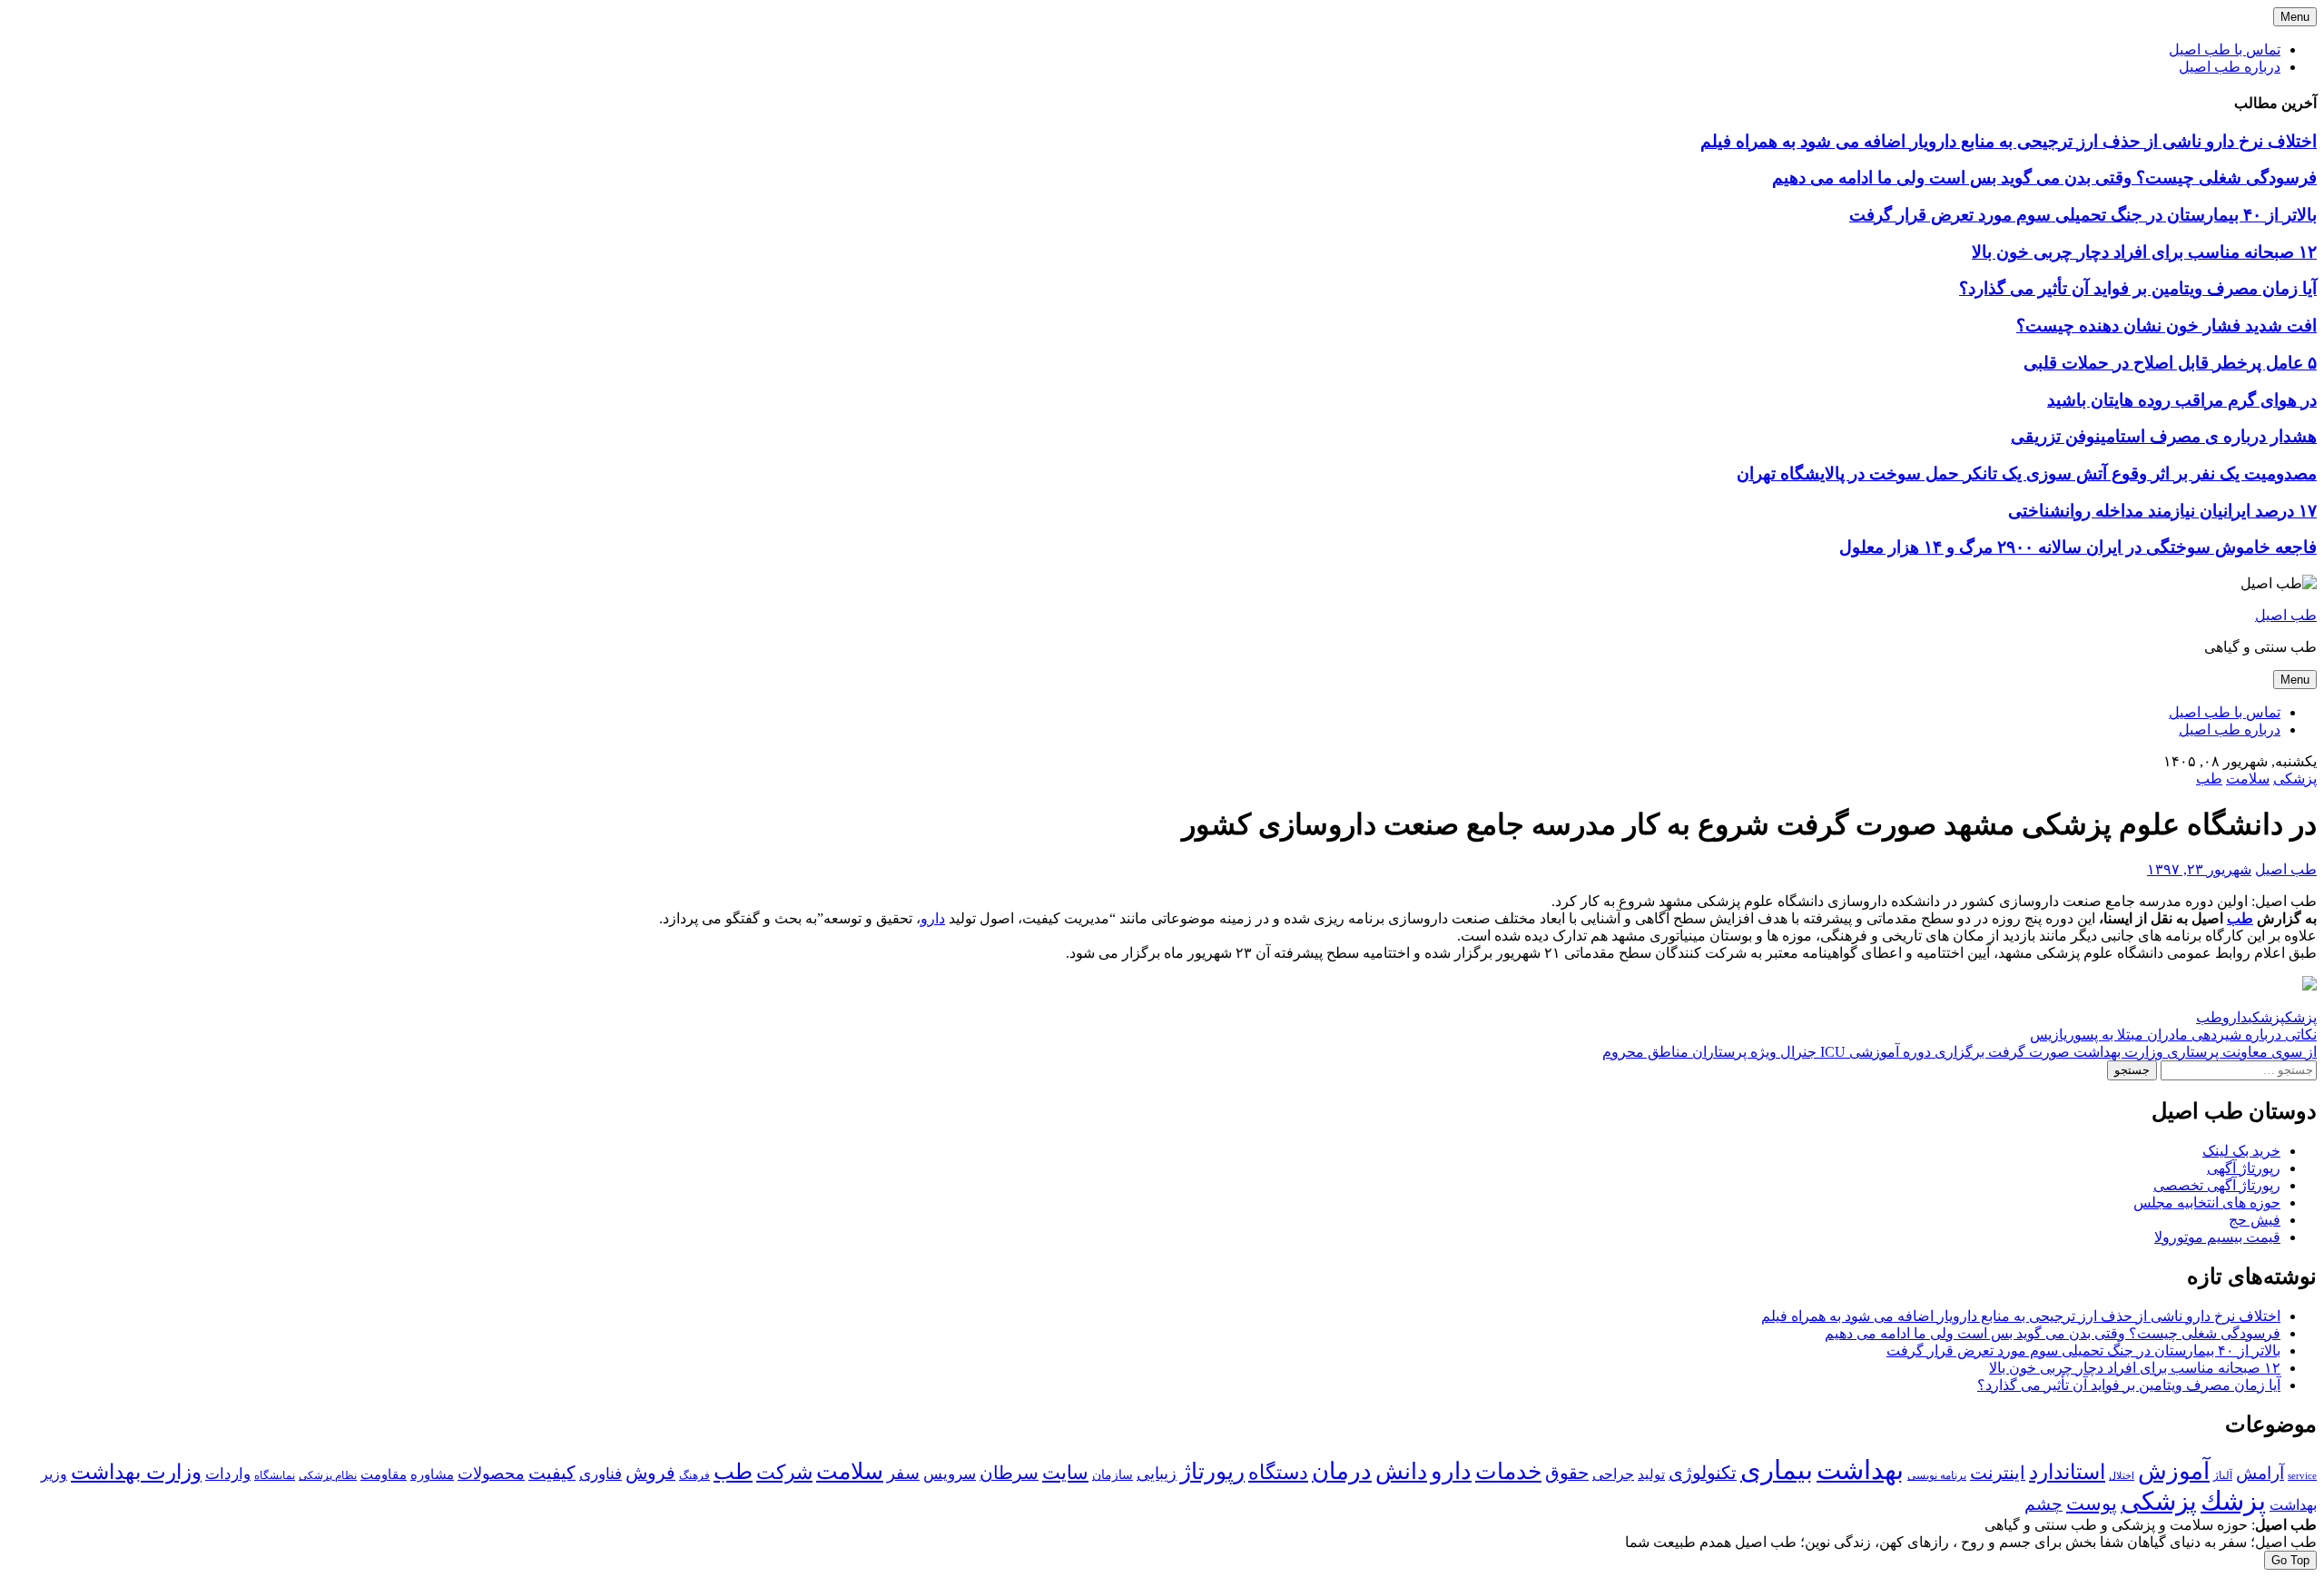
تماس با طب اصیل (2225, 49)
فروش (650, 1473)
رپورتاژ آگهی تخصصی (2217, 1185)
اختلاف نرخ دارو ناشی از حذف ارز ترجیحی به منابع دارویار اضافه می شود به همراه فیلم (2009, 141)
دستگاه (1278, 1472)
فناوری (601, 1474)
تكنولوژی (1703, 1473)
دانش (1401, 1471)
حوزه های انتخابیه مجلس (2207, 1202)
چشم (2043, 1504)
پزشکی (2295, 779)
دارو (933, 918)
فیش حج (2255, 1220)
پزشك (2301, 1017)
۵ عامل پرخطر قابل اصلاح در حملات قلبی (2170, 363)
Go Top (2290, 1560)
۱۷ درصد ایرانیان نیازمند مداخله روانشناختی (2162, 511)
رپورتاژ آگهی (2244, 1168)
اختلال (2122, 1476)
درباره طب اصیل (2230, 67)
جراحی (1613, 1474)
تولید (1651, 1474)
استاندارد (2067, 1472)
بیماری (1777, 1470)
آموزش (2174, 1471)
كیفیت (552, 1473)
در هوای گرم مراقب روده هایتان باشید (2182, 400)
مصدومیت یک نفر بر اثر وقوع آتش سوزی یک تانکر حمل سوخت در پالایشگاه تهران (2027, 473)
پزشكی (2266, 1017)
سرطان (1009, 1473)
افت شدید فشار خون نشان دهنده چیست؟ (2166, 325)
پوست (2092, 1503)
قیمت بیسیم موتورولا (2217, 1237)
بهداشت (1860, 1470)
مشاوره (432, 1474)
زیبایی (1157, 1474)
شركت (784, 1472)
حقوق (1567, 1473)
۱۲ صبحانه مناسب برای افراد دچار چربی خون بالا (2144, 252)
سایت (1065, 1473)
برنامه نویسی (1937, 1475)
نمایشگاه (275, 1475)
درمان (1342, 1471)
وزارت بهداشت (136, 1472)
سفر (903, 1473)
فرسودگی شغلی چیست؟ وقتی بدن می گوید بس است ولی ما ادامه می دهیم (2044, 177)
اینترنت (1998, 1473)
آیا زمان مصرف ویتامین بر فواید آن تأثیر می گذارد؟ (2138, 288)
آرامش (2260, 1473)
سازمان (1113, 1475)
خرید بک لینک (2241, 1151)
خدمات (1508, 1471)
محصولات (491, 1474)
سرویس (950, 1474)
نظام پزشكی (328, 1475)
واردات (228, 1474)
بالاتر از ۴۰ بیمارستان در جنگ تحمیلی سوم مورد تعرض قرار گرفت (2083, 215)
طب (2209, 779)
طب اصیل (2286, 615)
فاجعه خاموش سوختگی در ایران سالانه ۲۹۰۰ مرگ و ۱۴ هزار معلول (2078, 547)
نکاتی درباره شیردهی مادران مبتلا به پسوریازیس (2173, 1035)
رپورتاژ (1212, 1471)
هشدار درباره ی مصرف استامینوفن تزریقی (2164, 436)
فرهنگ (694, 1475)
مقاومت (384, 1474)
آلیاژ (2223, 1475)
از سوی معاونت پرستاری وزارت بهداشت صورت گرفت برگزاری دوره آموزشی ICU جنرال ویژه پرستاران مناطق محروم (1960, 1052)
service (2302, 1475)
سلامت (2248, 779)
